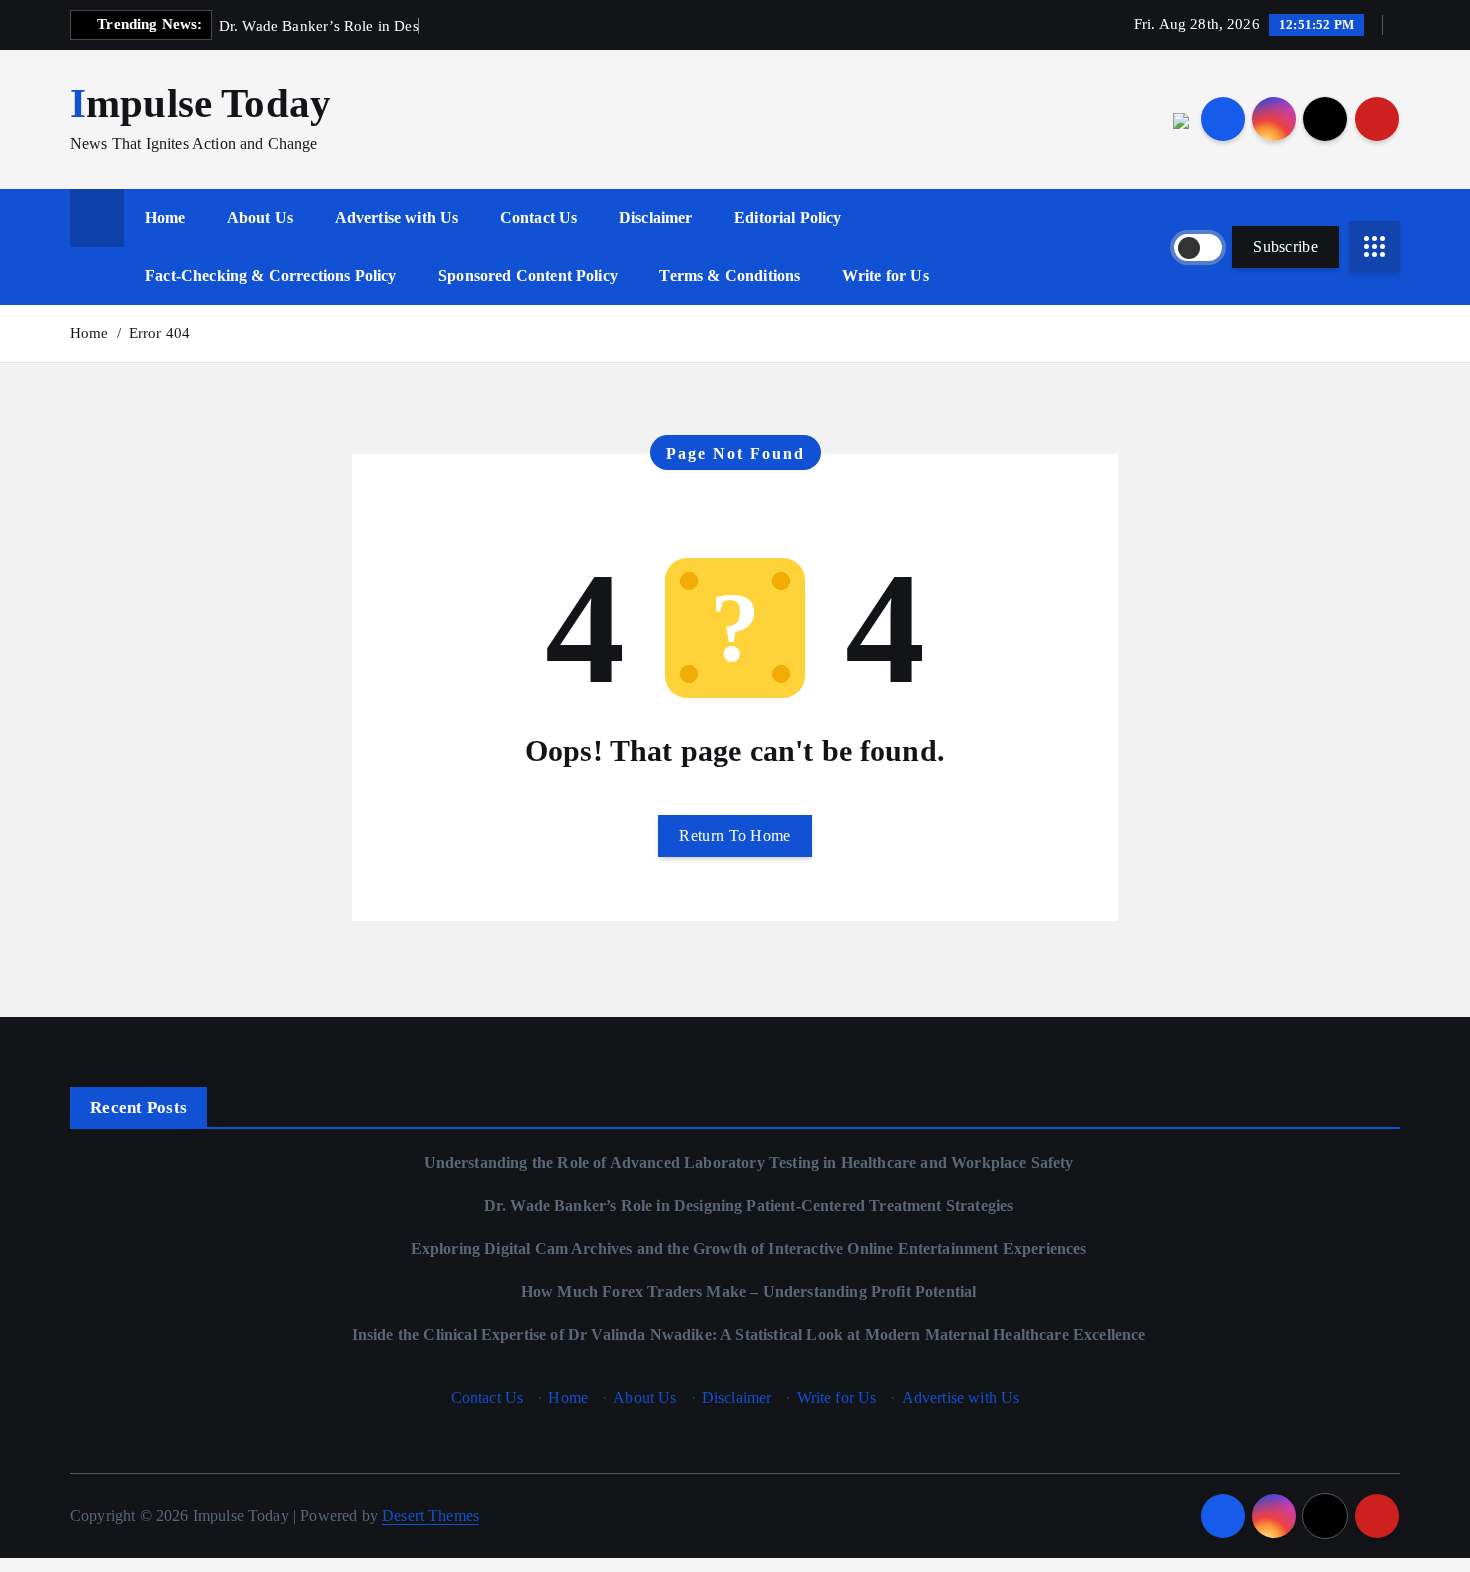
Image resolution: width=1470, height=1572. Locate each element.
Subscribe (1285, 246)
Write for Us (885, 275)
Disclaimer (656, 217)
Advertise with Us (397, 217)
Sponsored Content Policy (528, 275)
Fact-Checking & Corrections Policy (270, 275)
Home (165, 217)
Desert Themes (430, 1515)
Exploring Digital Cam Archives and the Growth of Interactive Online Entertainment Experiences (748, 1248)
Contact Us (539, 217)
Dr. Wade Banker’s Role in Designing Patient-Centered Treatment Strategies (749, 1205)
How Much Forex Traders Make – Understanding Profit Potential (749, 1291)
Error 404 (159, 333)
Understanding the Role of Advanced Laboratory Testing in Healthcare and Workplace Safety (748, 1162)
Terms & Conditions (729, 275)
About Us (260, 217)
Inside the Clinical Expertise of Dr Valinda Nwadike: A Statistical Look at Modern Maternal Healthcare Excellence (748, 1334)
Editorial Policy (788, 217)
